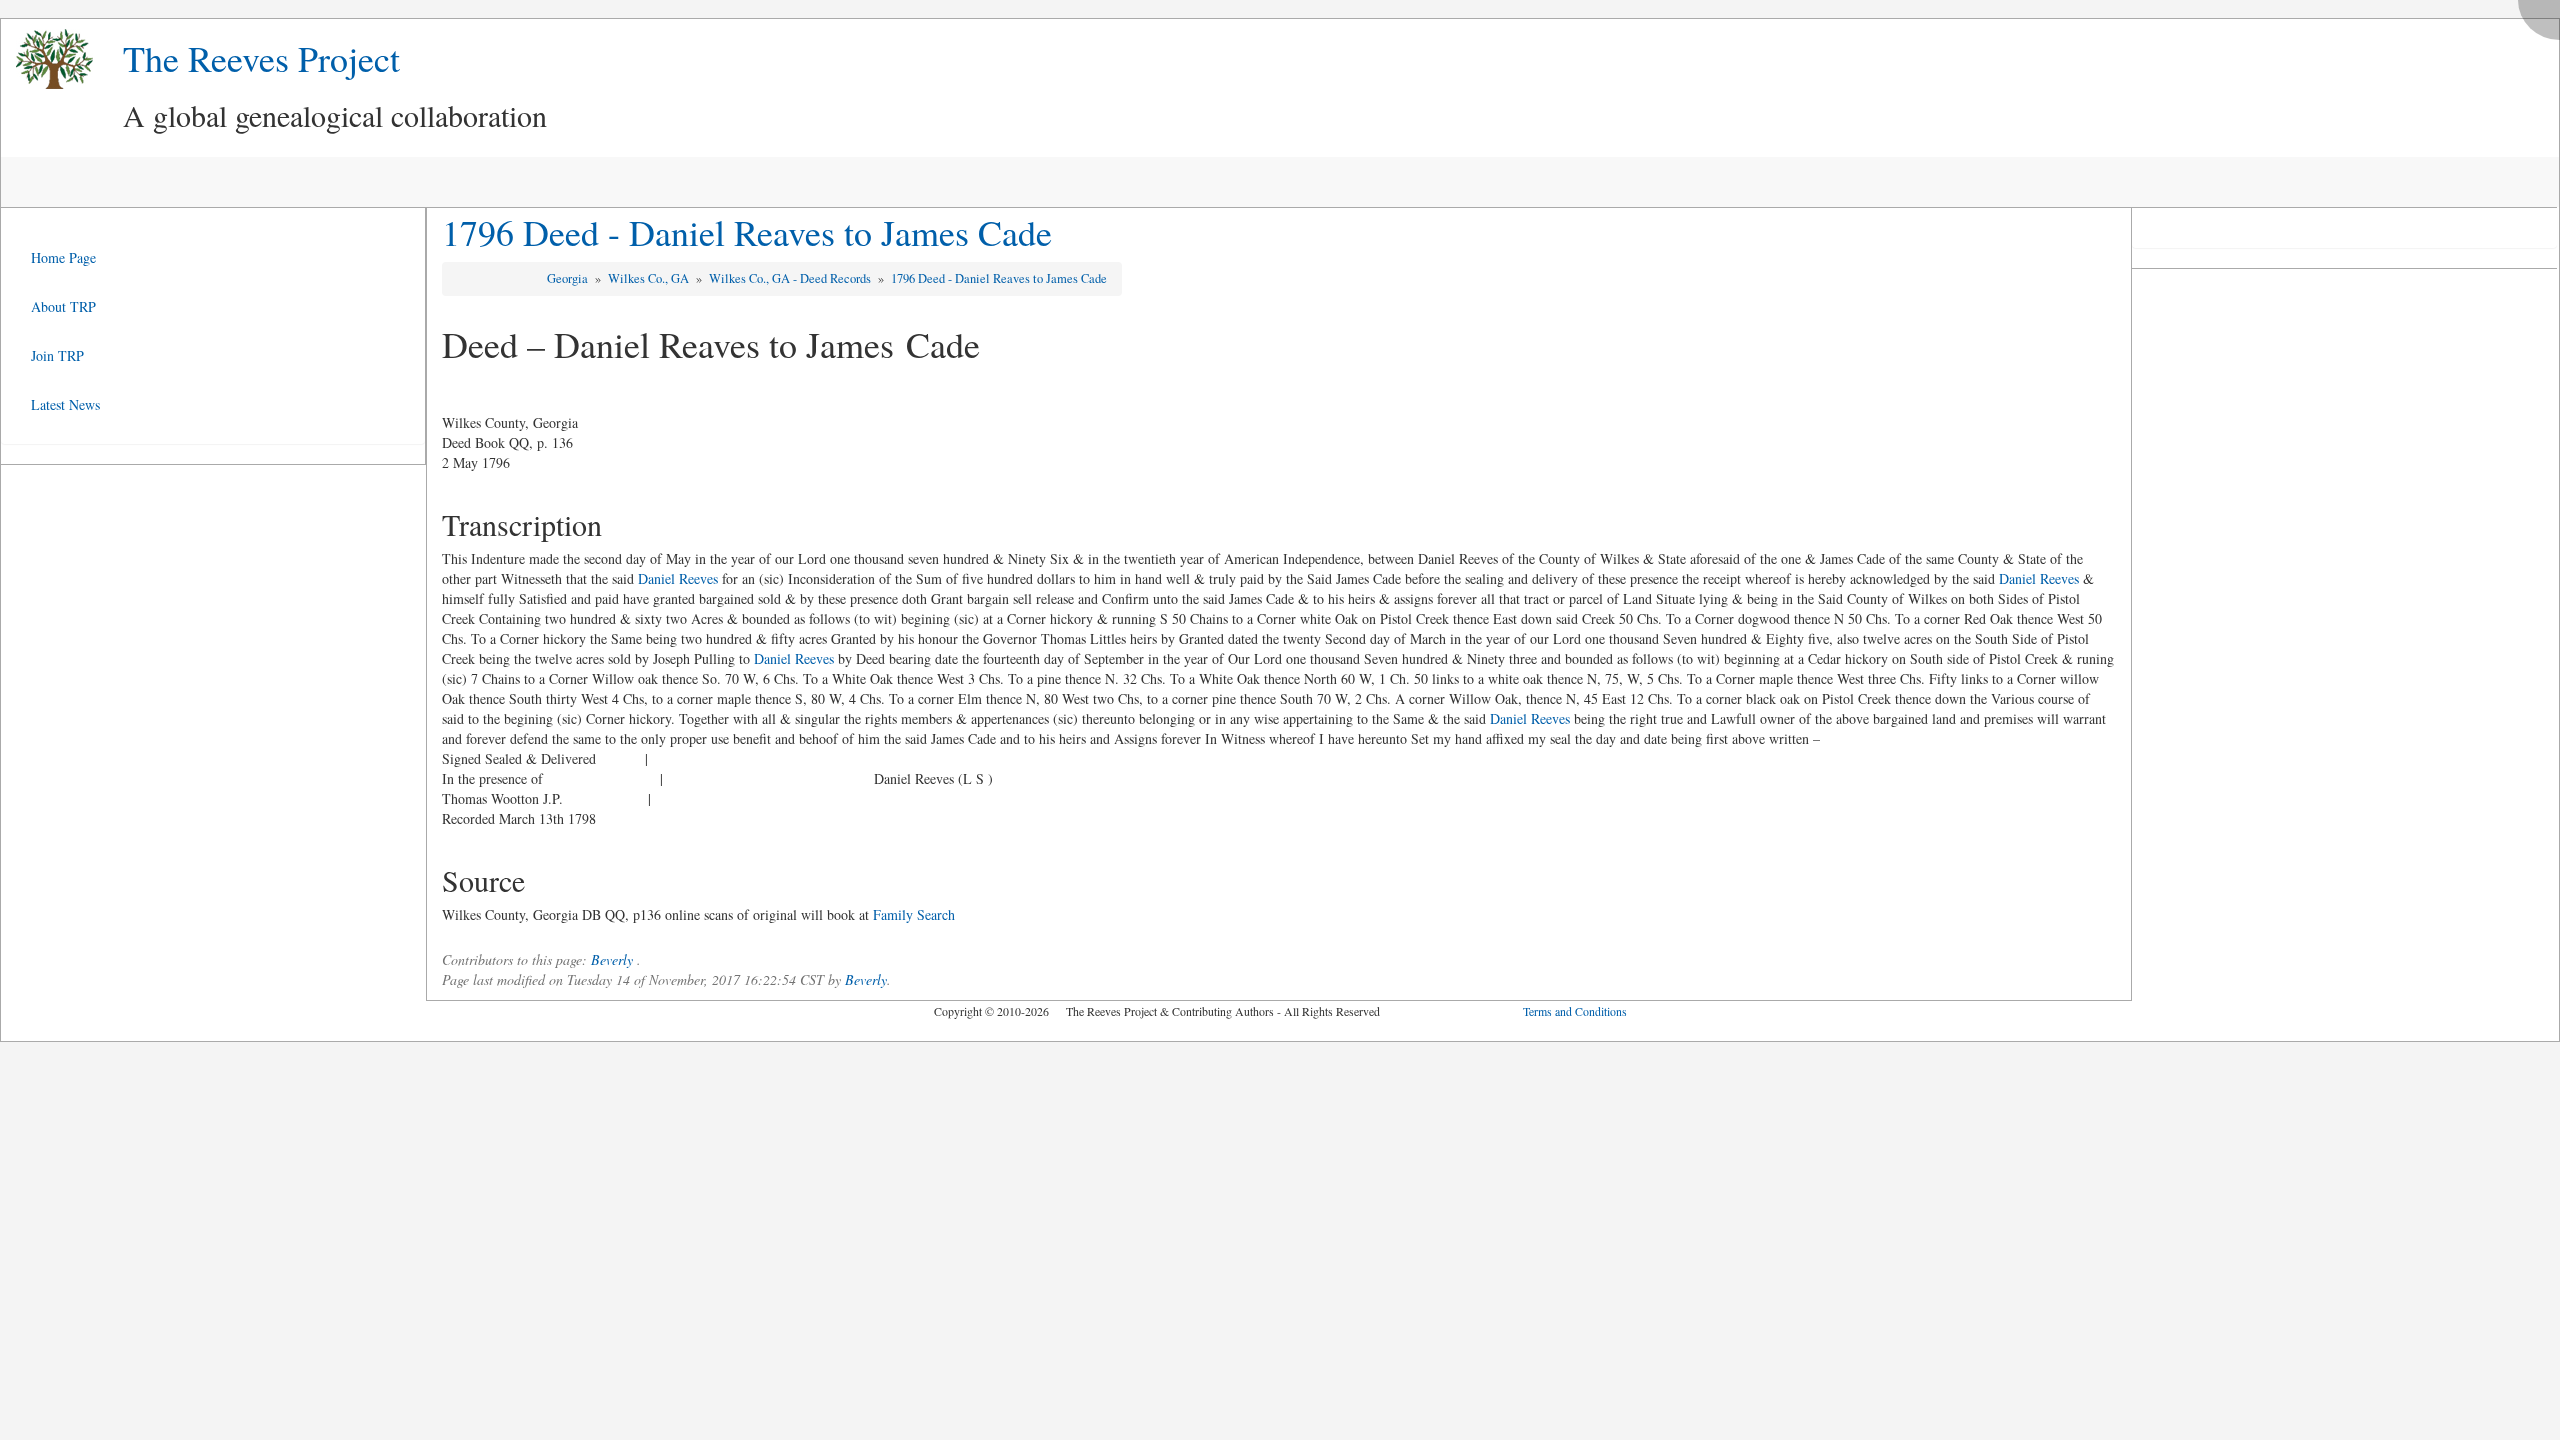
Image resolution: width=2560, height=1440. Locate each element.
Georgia (569, 278)
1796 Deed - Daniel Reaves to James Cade (747, 232)
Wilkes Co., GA (650, 278)
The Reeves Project (261, 58)
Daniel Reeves (678, 578)
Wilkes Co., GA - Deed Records (791, 278)
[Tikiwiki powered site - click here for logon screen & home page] (47, 59)
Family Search (914, 914)
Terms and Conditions (1575, 1011)
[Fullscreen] (2544, 14)
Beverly (612, 959)
